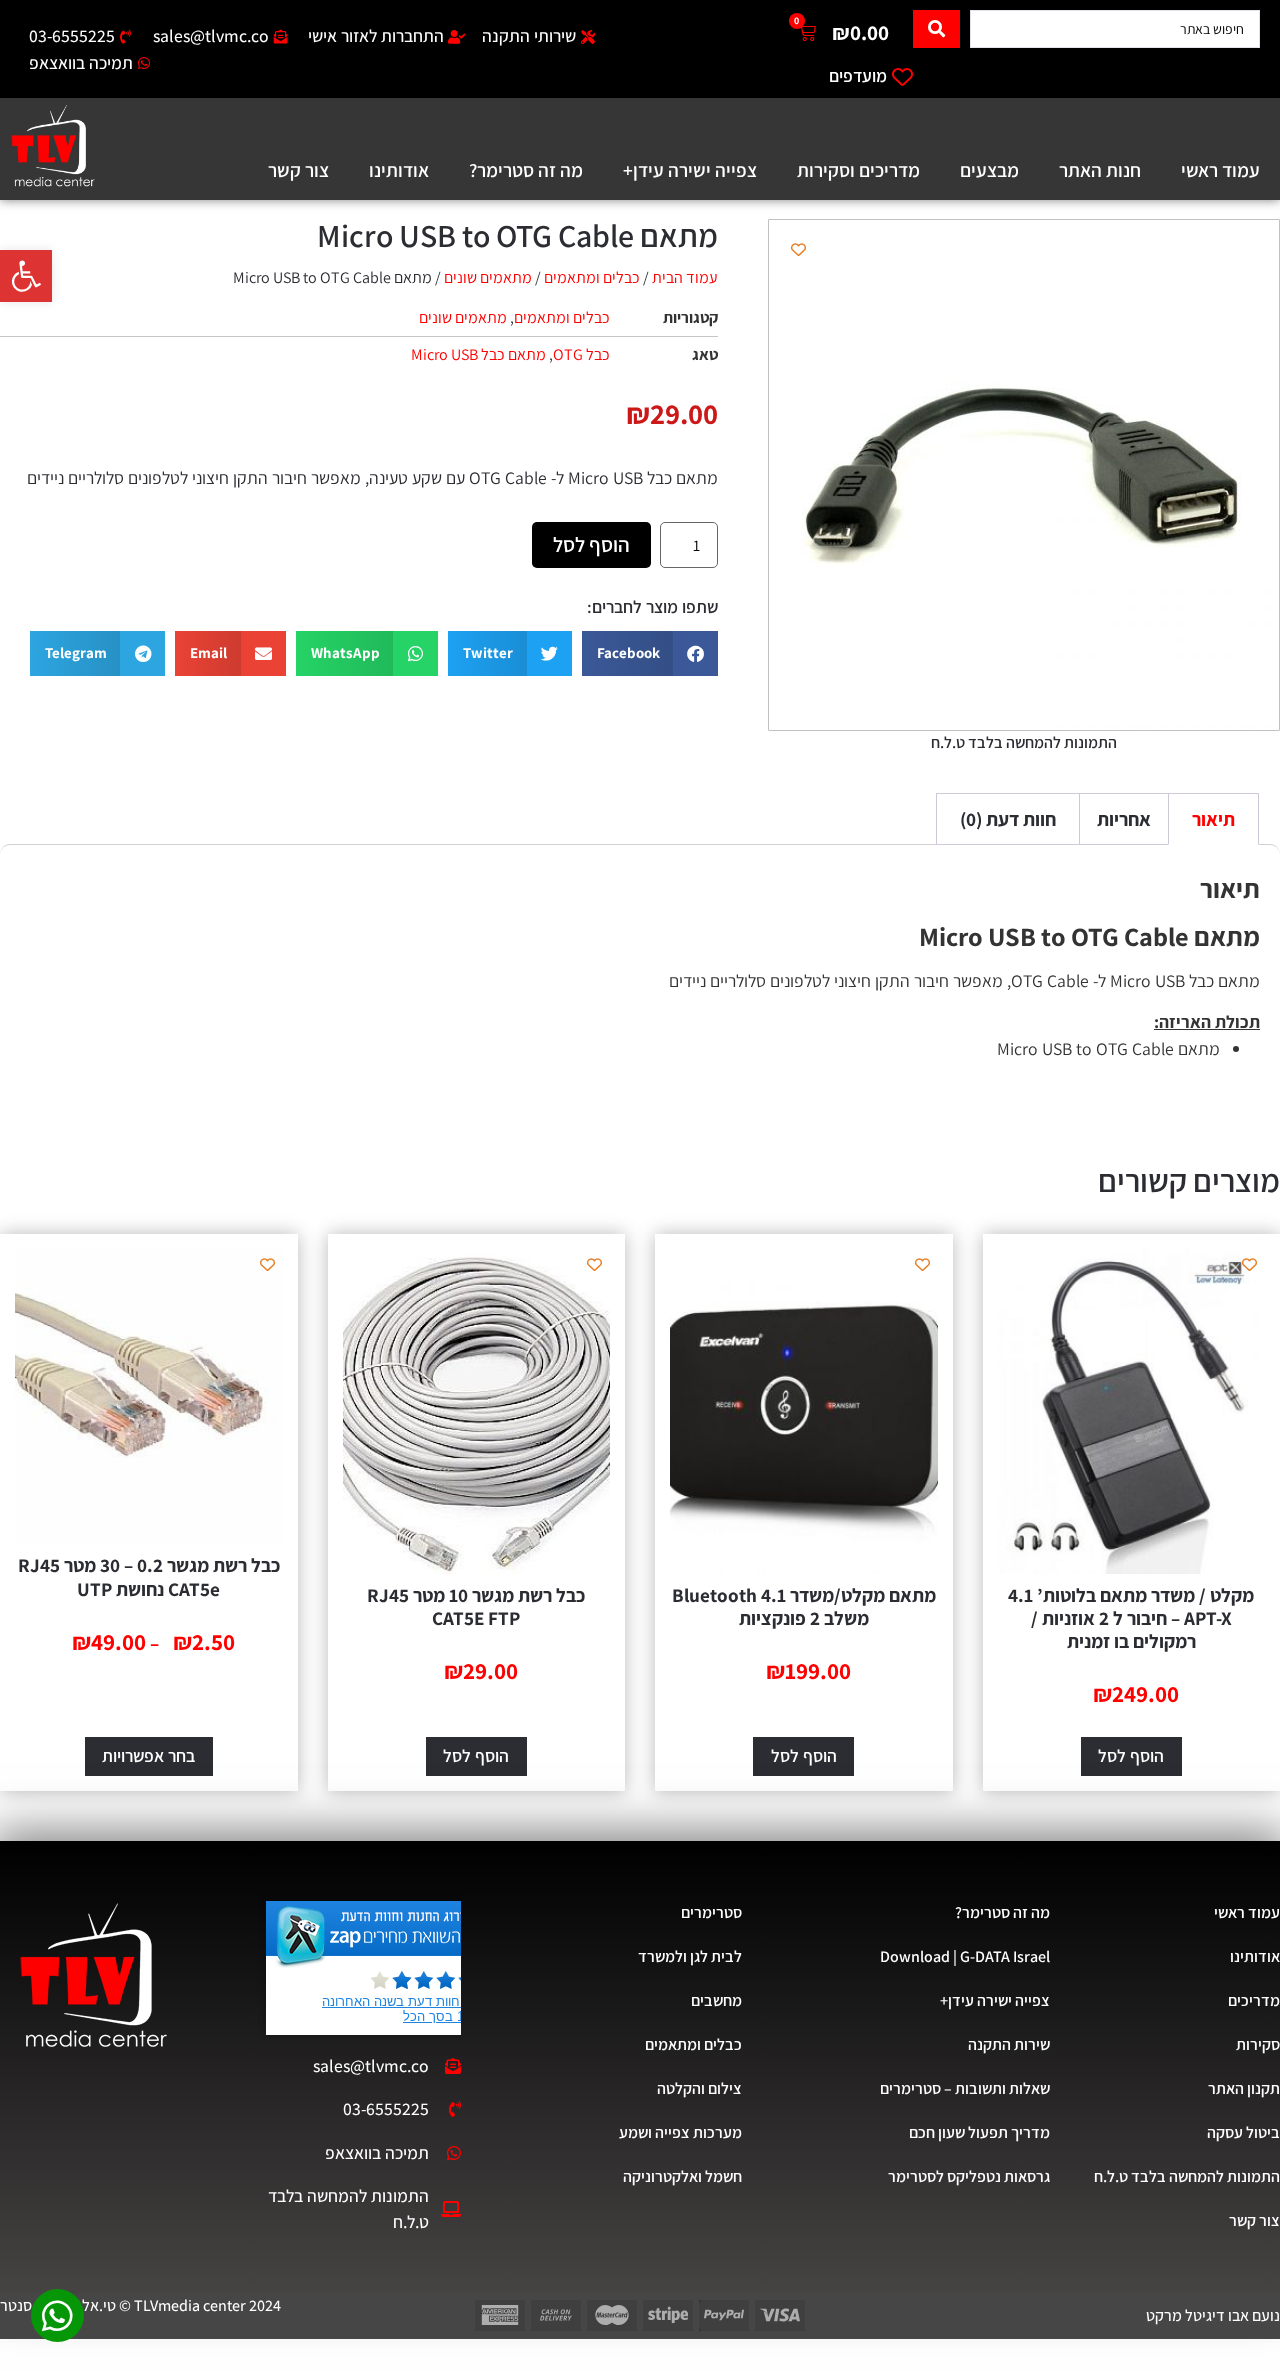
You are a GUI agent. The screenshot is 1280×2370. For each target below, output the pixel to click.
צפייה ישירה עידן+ (690, 170)
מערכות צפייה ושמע (680, 2132)
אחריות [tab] (1124, 819)
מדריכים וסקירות (858, 170)
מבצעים (989, 170)
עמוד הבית (685, 277)
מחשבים (716, 2000)
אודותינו (399, 170)
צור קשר (298, 170)
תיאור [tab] (1213, 819)
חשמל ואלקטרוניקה (682, 2176)
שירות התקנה (1008, 2044)
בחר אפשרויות (148, 1755)
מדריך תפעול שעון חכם (979, 2132)
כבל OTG (581, 354)
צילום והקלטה (699, 2088)
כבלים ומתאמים (592, 277)
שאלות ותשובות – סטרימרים (964, 2088)
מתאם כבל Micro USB (478, 354)
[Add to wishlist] (798, 249)
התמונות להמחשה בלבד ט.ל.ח (1187, 2176)
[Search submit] (936, 29)
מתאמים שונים (488, 277)
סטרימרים (711, 1912)
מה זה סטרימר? (526, 170)
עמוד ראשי (1220, 170)
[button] (26, 276)
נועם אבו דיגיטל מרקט (1213, 2315)
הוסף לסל (591, 544)
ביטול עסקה (1243, 2132)
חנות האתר (1100, 170)
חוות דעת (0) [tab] (1008, 819)
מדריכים (1254, 2000)
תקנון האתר (1244, 2088)
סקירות (1258, 2044)
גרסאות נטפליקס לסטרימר (968, 2176)
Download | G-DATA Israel (964, 1956)
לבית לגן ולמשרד (690, 1956)
